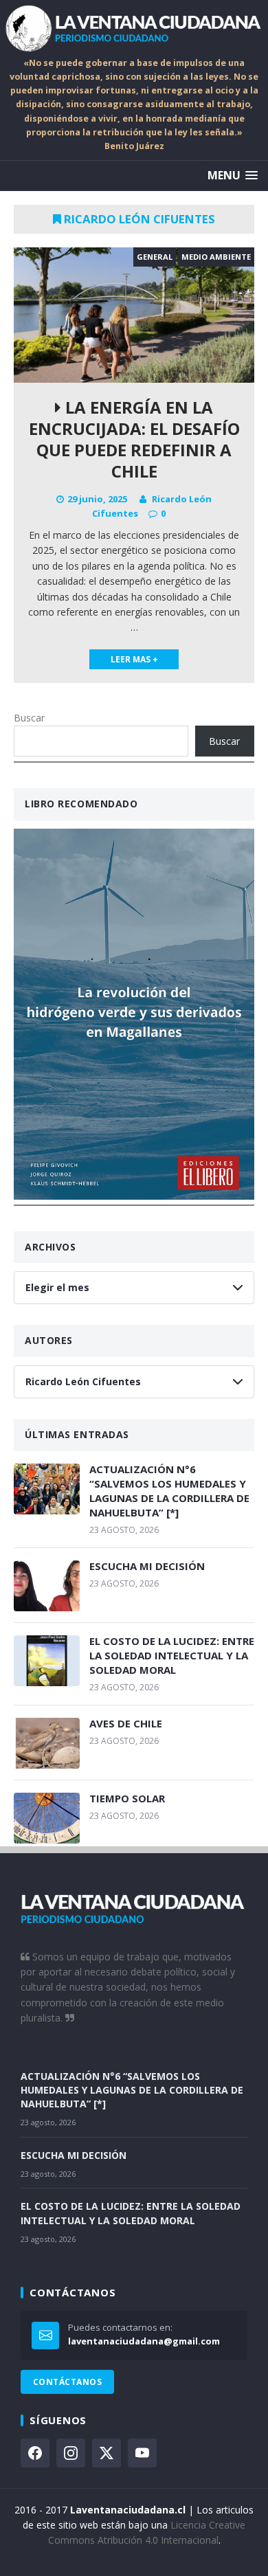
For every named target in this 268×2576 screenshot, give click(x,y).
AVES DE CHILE (126, 1723)
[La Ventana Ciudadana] (134, 28)
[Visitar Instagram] (71, 2453)
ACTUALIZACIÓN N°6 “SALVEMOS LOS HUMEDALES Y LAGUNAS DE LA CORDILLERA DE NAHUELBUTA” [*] (169, 1491)
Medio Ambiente (216, 257)
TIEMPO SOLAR (127, 1798)
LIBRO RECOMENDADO (81, 804)
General (155, 257)
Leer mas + (134, 659)
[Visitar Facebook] (35, 2453)
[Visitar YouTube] (142, 2453)
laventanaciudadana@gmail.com (144, 2341)
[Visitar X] (107, 2453)
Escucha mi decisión (147, 1566)
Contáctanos (67, 2382)
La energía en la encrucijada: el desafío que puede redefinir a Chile (134, 439)
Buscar (29, 718)
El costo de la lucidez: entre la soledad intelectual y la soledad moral (172, 1655)
